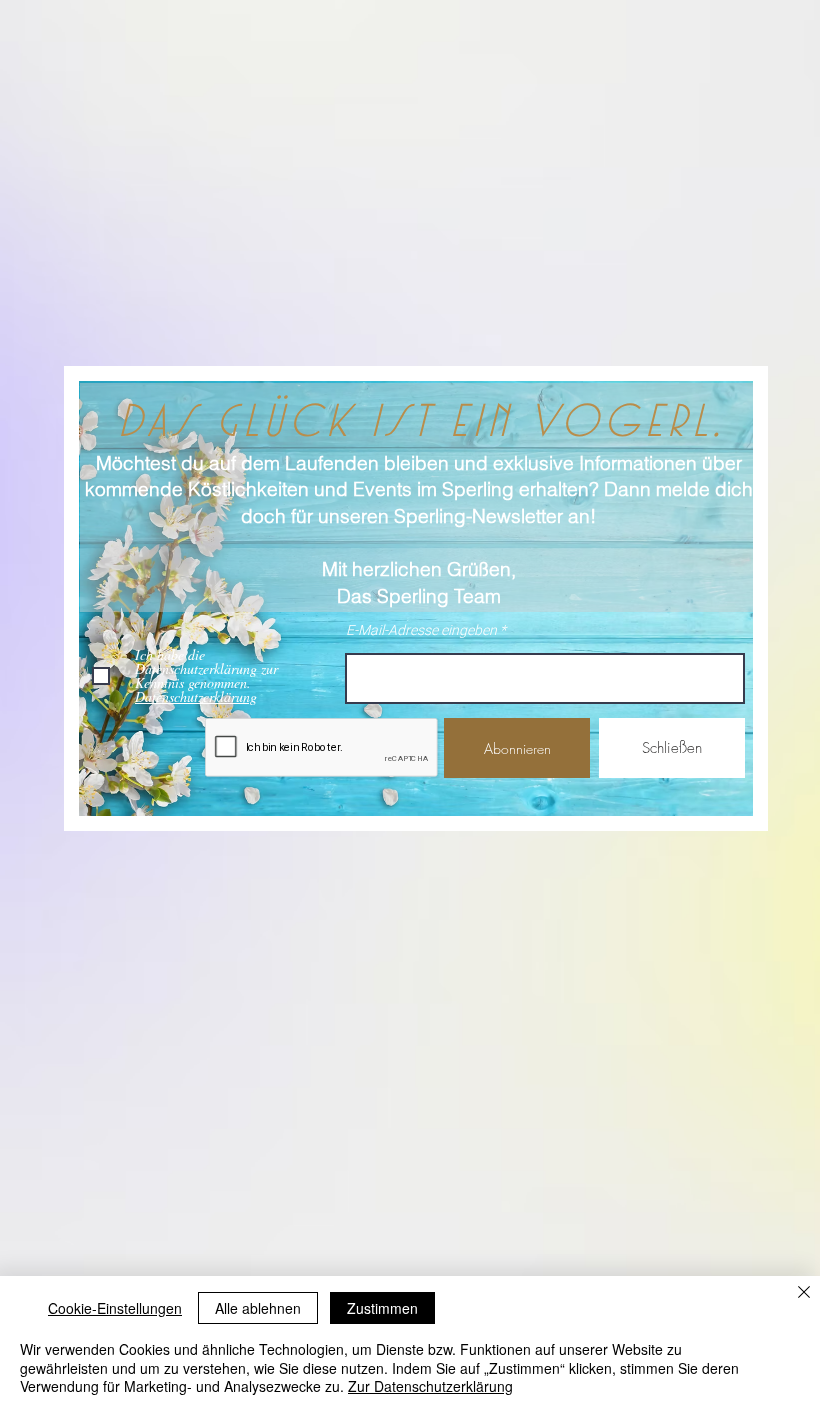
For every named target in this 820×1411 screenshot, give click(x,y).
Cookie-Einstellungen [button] (115, 1308)
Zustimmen (382, 1308)
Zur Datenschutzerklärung (430, 1386)
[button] (672, 748)
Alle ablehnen (258, 1308)
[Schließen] (804, 1293)
